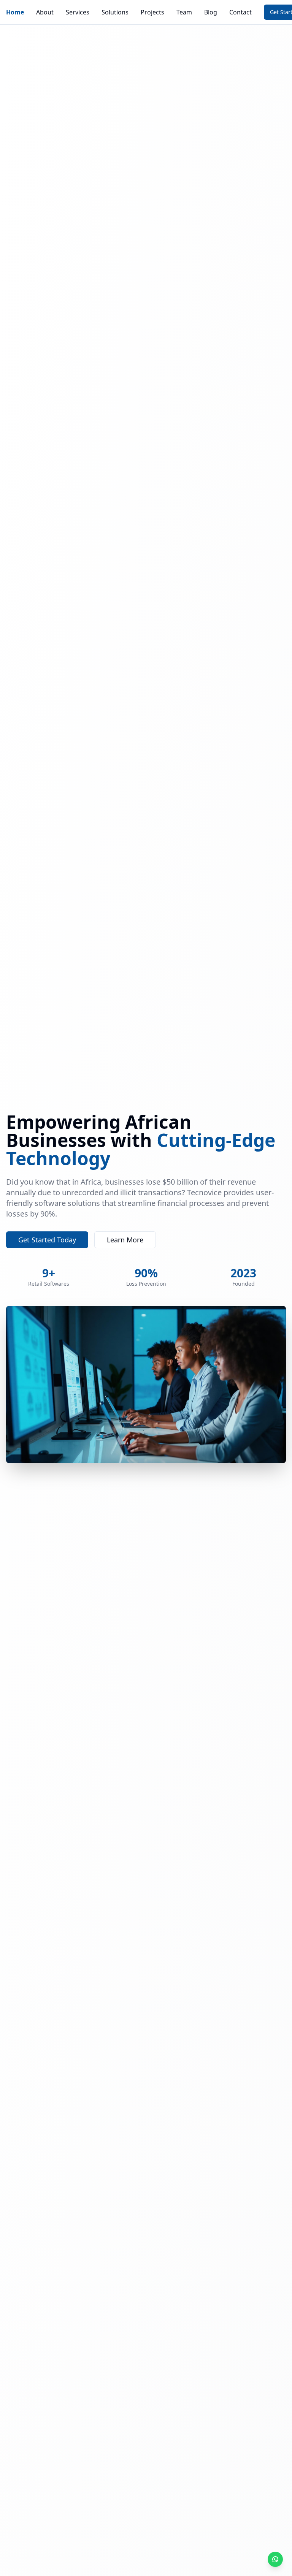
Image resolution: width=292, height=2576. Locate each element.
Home (15, 12)
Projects (152, 12)
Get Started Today (47, 1240)
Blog (211, 12)
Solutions (115, 12)
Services (78, 12)
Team (184, 12)
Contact (240, 12)
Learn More (125, 1240)
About (45, 12)
